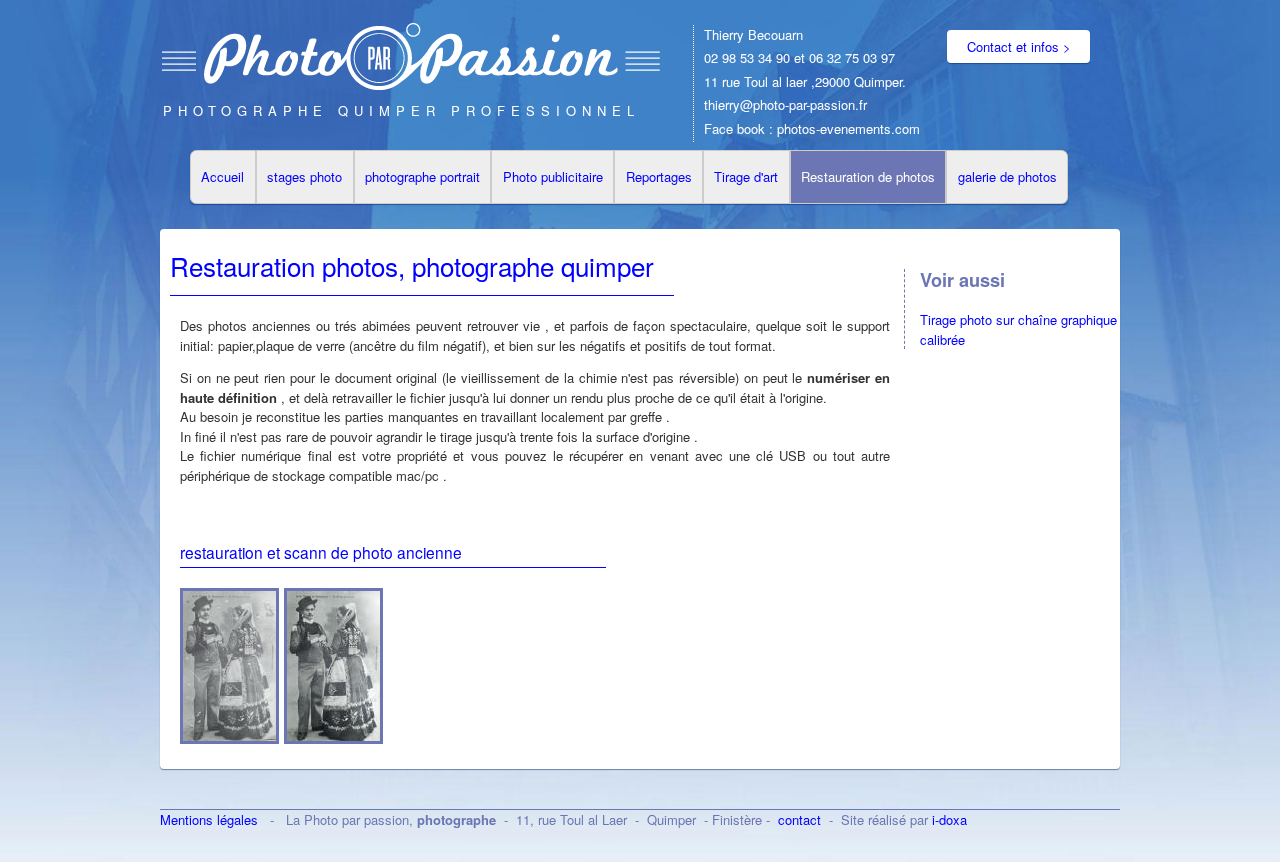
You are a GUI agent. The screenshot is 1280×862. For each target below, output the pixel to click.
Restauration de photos (868, 176)
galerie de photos (1007, 176)
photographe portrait (422, 176)
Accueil (222, 176)
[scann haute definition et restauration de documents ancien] (333, 738)
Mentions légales (209, 819)
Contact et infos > (1019, 46)
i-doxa (949, 819)
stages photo (304, 176)
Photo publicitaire (553, 176)
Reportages (659, 176)
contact (799, 819)
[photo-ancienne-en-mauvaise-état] (229, 738)
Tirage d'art (746, 176)
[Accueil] (412, 90)
